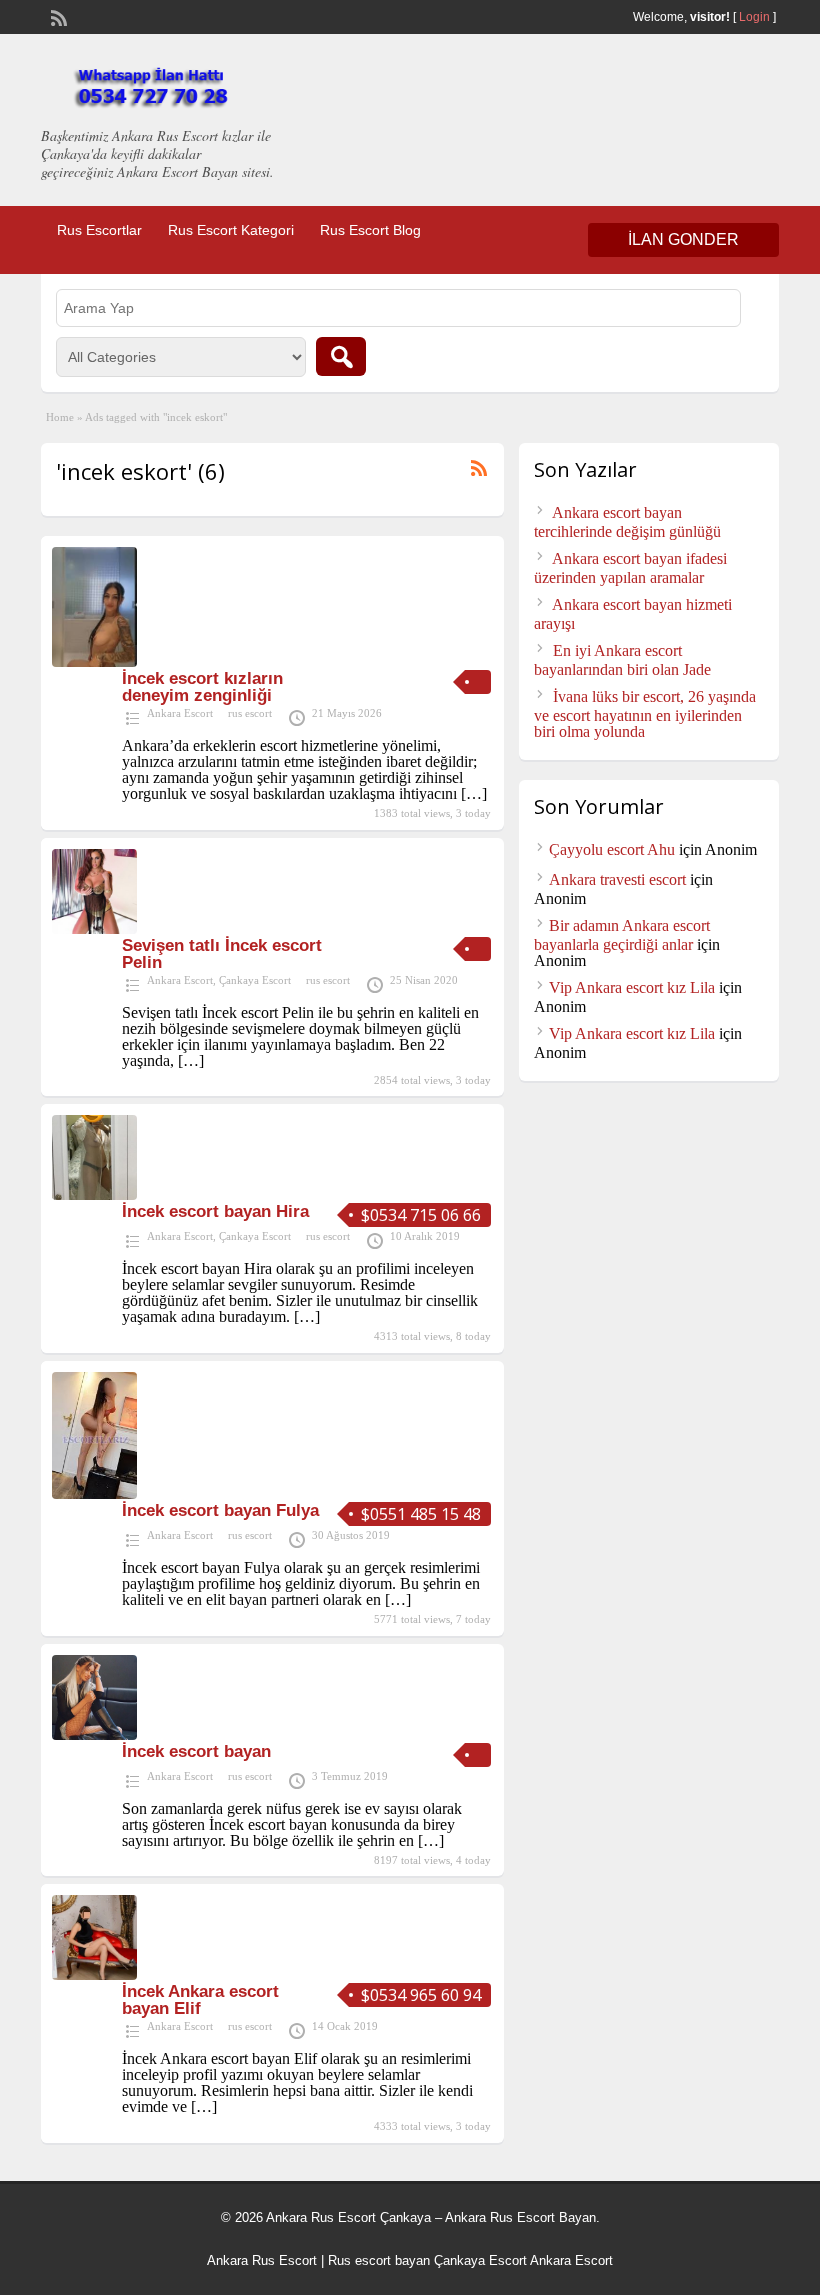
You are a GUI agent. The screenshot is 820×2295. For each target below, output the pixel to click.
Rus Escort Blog (370, 230)
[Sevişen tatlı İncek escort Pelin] (94, 928)
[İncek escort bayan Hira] (94, 1194)
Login (754, 17)
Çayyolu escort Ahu (612, 849)
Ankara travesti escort (617, 879)
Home (60, 417)
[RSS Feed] (57, 16)
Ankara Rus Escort (262, 2260)
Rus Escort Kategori (231, 230)
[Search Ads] (341, 356)
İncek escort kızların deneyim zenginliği (202, 687)
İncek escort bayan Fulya (220, 1510)
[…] (474, 793)
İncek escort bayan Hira (215, 1211)
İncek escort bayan (196, 1751)
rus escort (250, 713)
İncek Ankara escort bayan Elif (200, 2000)
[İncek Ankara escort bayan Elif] (94, 1974)
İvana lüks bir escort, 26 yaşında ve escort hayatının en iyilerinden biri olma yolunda (645, 714)
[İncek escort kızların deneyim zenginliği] (94, 661)
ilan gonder (683, 239)
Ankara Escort (180, 713)
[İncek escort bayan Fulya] (94, 1493)
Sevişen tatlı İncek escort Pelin (222, 954)
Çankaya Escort (255, 980)
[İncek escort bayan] (94, 1734)
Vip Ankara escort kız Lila (632, 987)
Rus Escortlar (99, 230)
